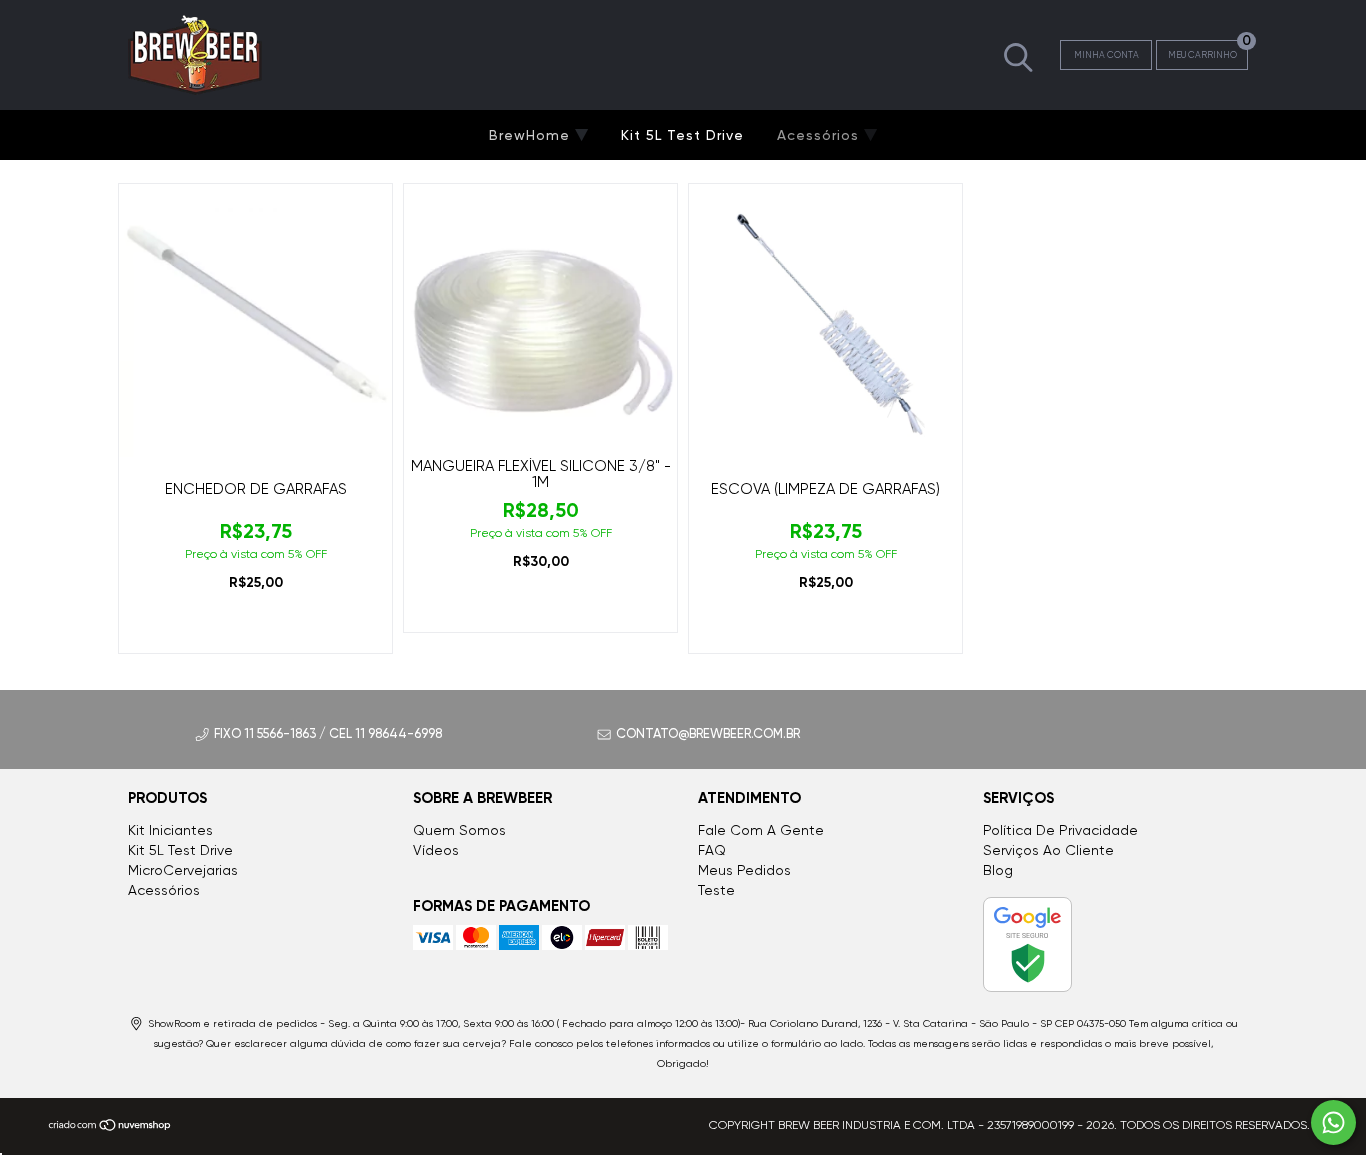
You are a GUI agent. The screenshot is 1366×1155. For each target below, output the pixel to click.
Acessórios (820, 135)
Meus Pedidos (744, 870)
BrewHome (532, 135)
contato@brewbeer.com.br (708, 733)
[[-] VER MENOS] (1018, 56)
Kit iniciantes (170, 830)
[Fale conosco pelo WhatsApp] (1333, 1122)
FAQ (712, 850)
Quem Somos (459, 830)
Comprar (255, 629)
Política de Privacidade (1060, 830)
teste (716, 890)
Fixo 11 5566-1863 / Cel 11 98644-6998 (328, 733)
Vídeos (436, 850)
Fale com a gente (761, 830)
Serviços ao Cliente (1048, 850)
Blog (998, 870)
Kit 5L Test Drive (682, 135)
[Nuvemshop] (110, 1128)
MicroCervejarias (183, 870)
